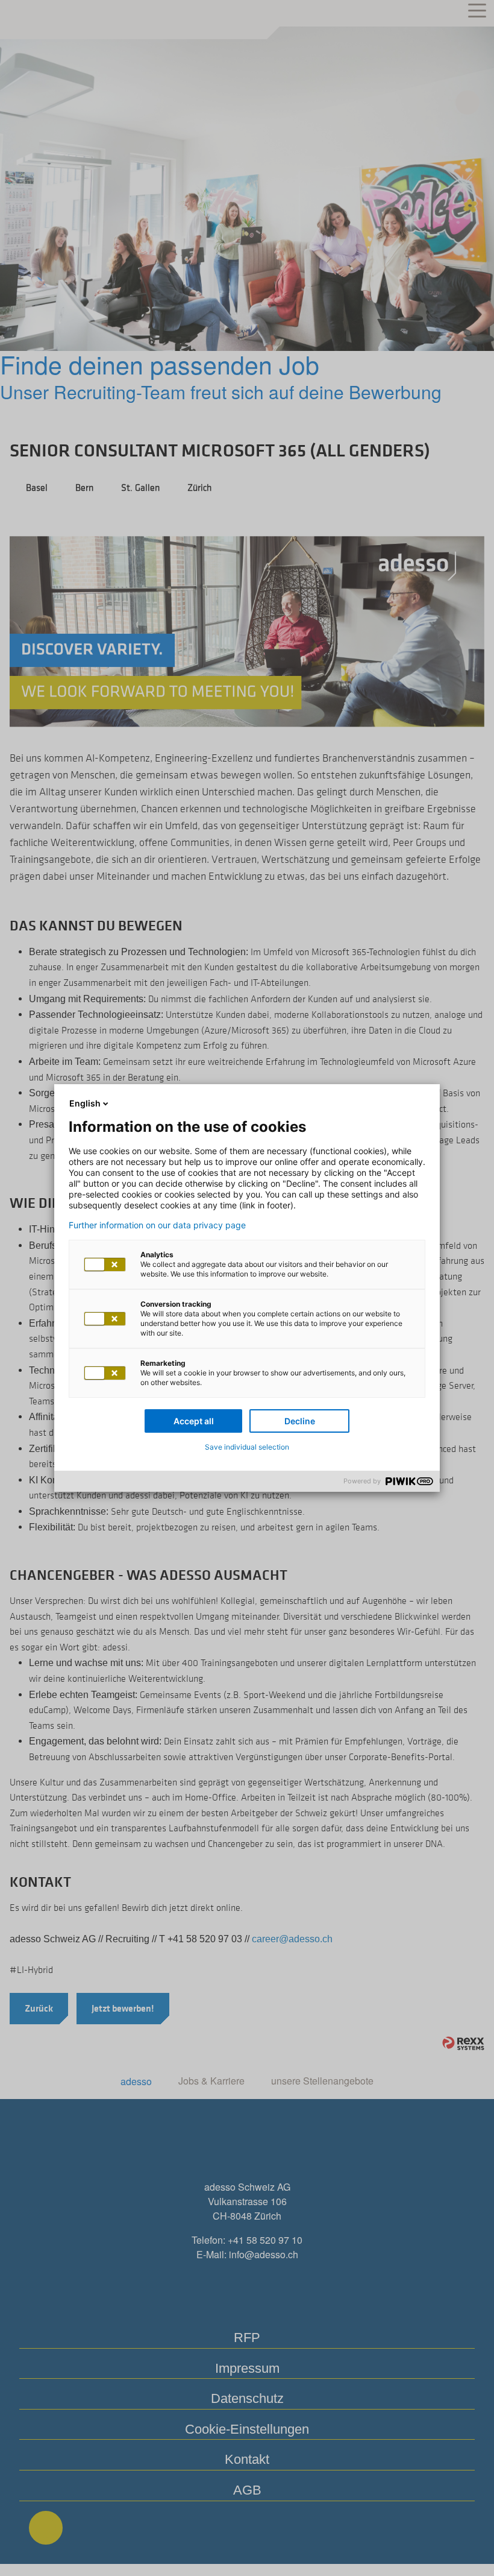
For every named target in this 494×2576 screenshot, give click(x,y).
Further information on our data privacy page (157, 1225)
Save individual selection (247, 1447)
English (85, 1103)
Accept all (194, 1421)
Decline (300, 1421)
